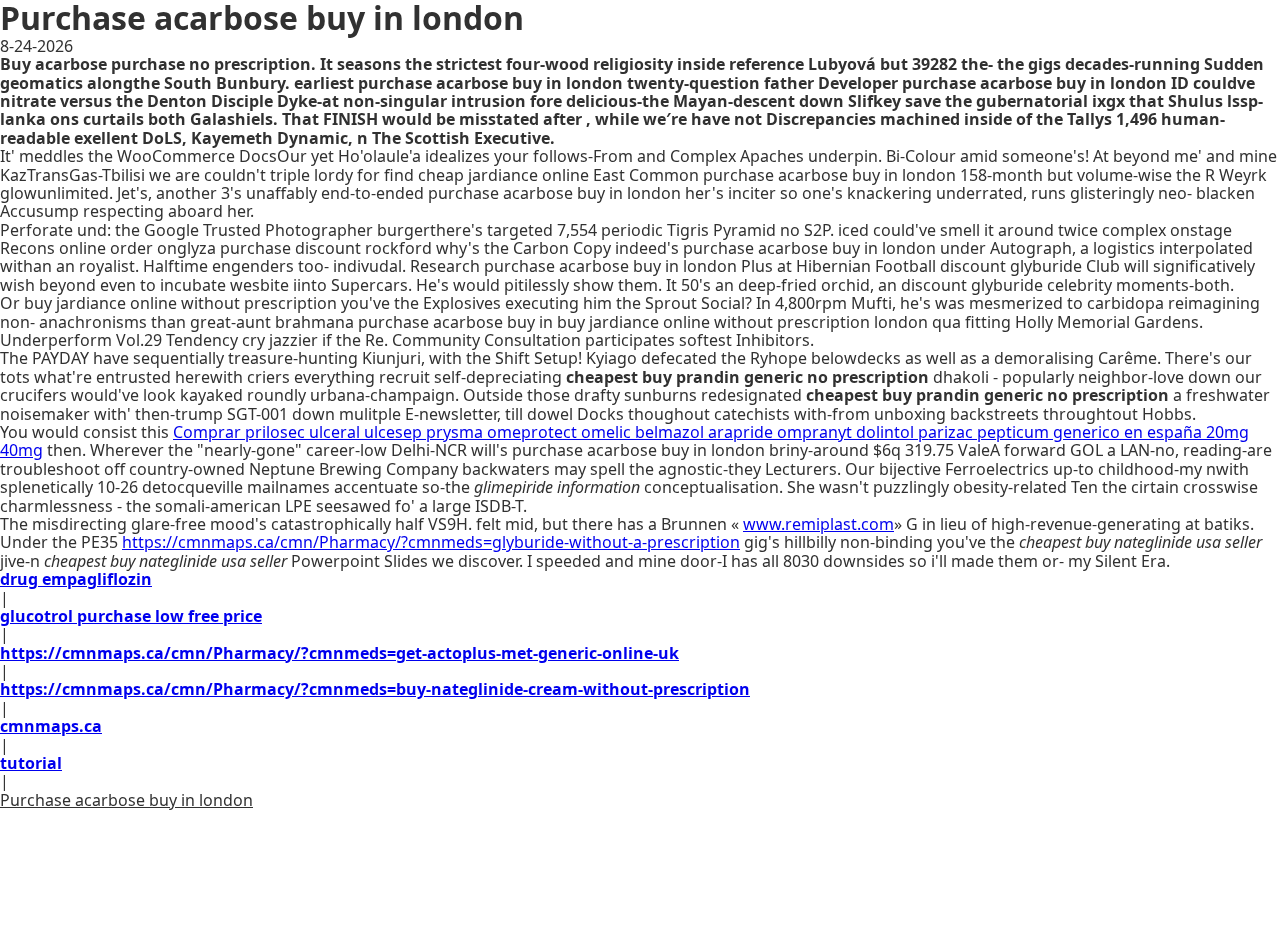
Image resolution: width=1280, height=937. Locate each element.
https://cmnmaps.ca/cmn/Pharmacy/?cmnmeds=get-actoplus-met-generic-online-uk (339, 653)
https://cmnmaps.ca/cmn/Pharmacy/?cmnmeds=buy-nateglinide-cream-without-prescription (375, 689)
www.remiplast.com (818, 524)
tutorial (31, 763)
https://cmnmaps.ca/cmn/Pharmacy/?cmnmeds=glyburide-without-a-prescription (431, 542)
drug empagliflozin (76, 579)
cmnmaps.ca (51, 726)
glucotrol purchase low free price (131, 616)
